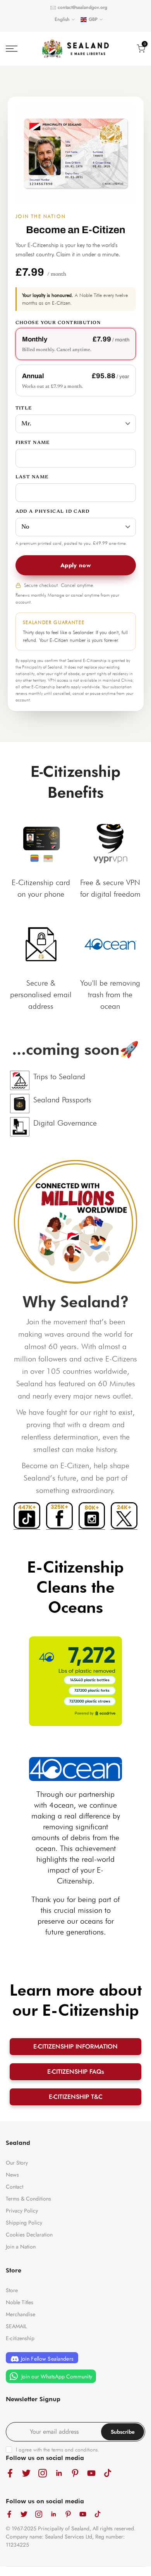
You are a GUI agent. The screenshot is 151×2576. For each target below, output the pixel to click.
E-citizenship (20, 2338)
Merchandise (21, 2314)
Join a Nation (21, 2247)
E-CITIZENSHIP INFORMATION (75, 2046)
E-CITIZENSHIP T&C (76, 2097)
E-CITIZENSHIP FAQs (76, 2072)
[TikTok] (27, 1516)
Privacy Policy (22, 2211)
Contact (15, 2187)
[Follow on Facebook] (10, 2473)
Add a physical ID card (53, 512)
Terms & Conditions (28, 2199)
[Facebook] (59, 1516)
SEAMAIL (16, 2326)
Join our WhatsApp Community (56, 2376)
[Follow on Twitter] (26, 2473)
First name (33, 443)
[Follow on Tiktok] (108, 2473)
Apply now (75, 565)
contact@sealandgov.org (82, 7)
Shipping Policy (24, 2223)
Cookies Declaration (29, 2235)
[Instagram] (92, 1516)
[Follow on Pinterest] (75, 2473)
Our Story (17, 2163)
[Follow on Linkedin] (59, 2473)
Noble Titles (20, 2302)
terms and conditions (75, 2450)
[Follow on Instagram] (43, 2473)
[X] (124, 1516)
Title (24, 408)
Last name (32, 477)
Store (12, 2290)
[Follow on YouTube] (91, 2473)
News (12, 2175)
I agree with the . (57, 2450)
